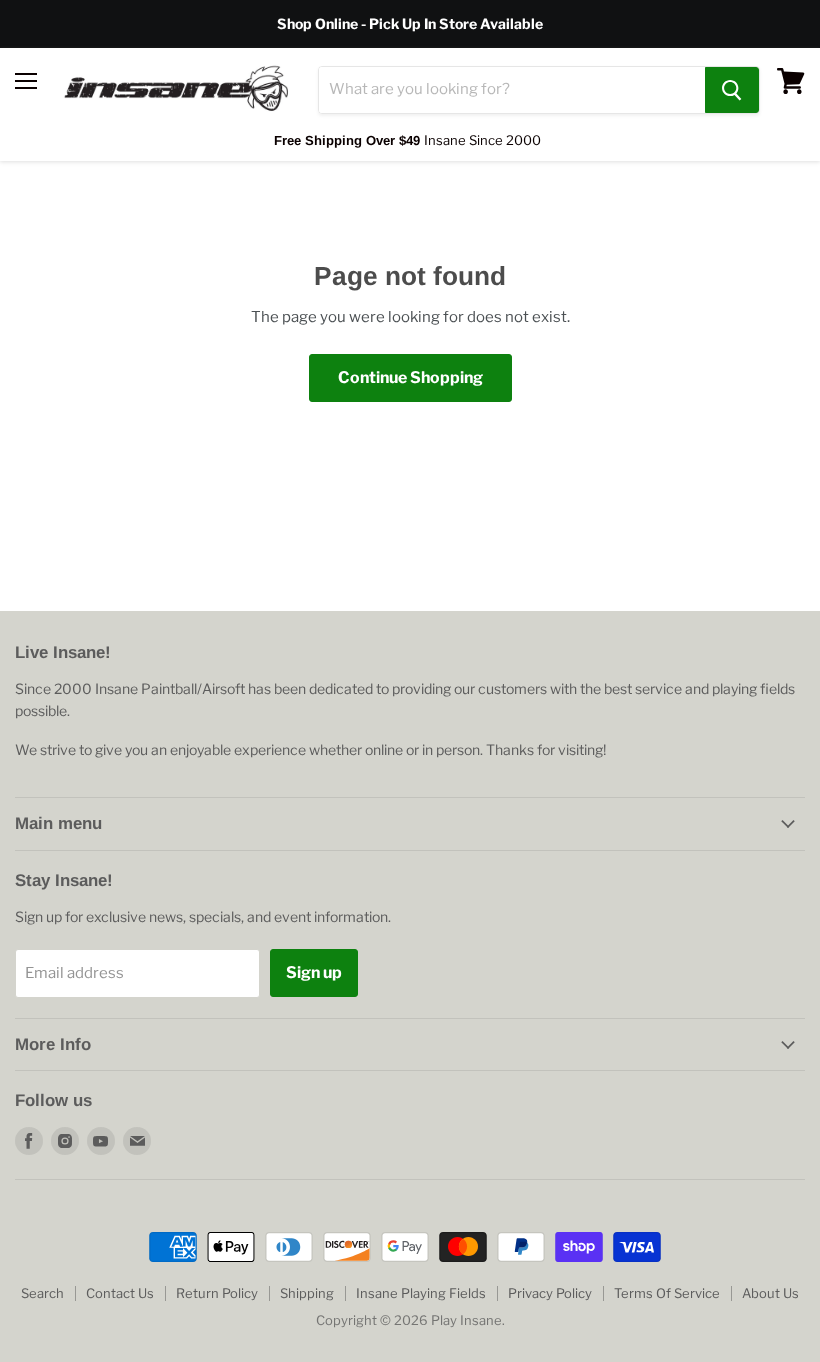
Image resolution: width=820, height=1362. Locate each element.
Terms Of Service (667, 1293)
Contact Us (120, 1293)
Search (42, 1293)
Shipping (307, 1293)
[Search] (732, 90)
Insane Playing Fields (421, 1293)
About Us (770, 1293)
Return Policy (217, 1293)
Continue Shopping (410, 377)
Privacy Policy (550, 1293)
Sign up (314, 972)
